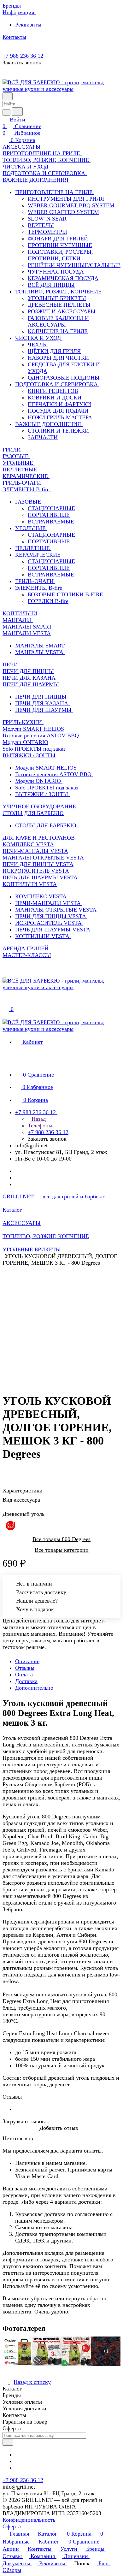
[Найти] (17, 112)
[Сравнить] (6, 1472)
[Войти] (5, 1002)
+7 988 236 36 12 (23, 56)
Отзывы (25, 1668)
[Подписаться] (8, 2442)
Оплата (24, 1675)
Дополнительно (34, 1688)
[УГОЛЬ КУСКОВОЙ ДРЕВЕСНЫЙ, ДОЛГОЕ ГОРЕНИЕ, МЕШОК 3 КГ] (63, 1323)
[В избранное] (5, 1465)
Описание (27, 1661)
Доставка (26, 1681)
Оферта (12, 2526)
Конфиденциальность (29, 2520)
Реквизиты (28, 25)
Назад (38, 1119)
